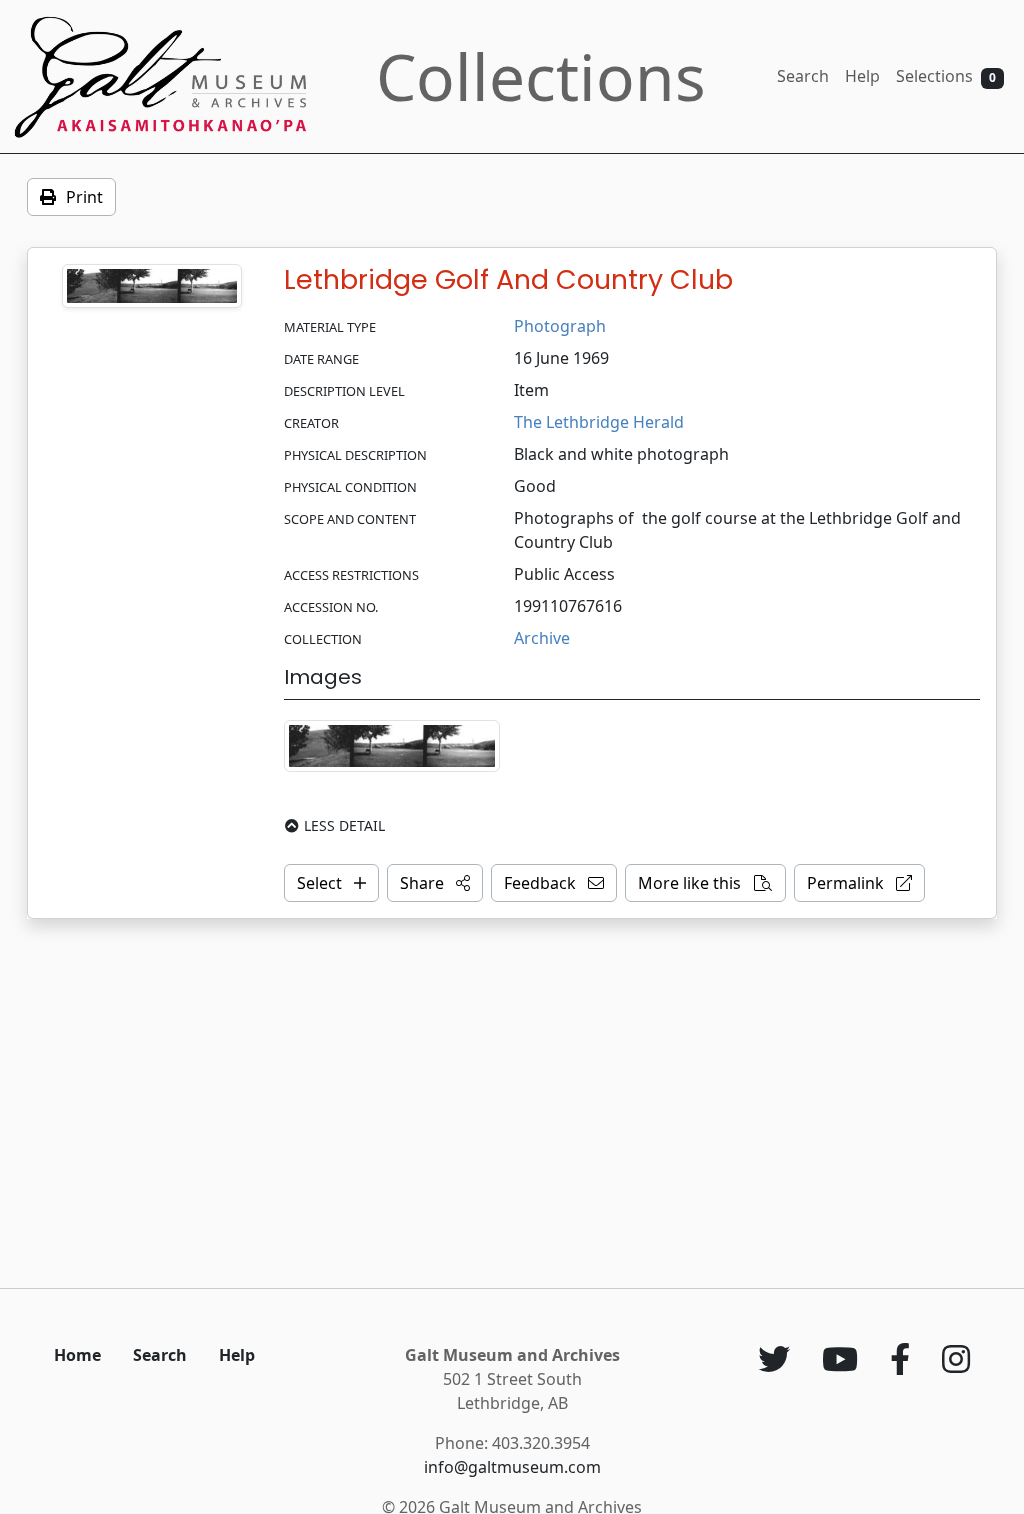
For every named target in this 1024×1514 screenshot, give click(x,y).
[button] (435, 883)
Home (77, 1355)
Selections (946, 76)
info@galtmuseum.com (512, 1467)
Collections (541, 76)
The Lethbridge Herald (599, 422)
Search (803, 76)
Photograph (560, 326)
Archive (542, 638)
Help (862, 76)
